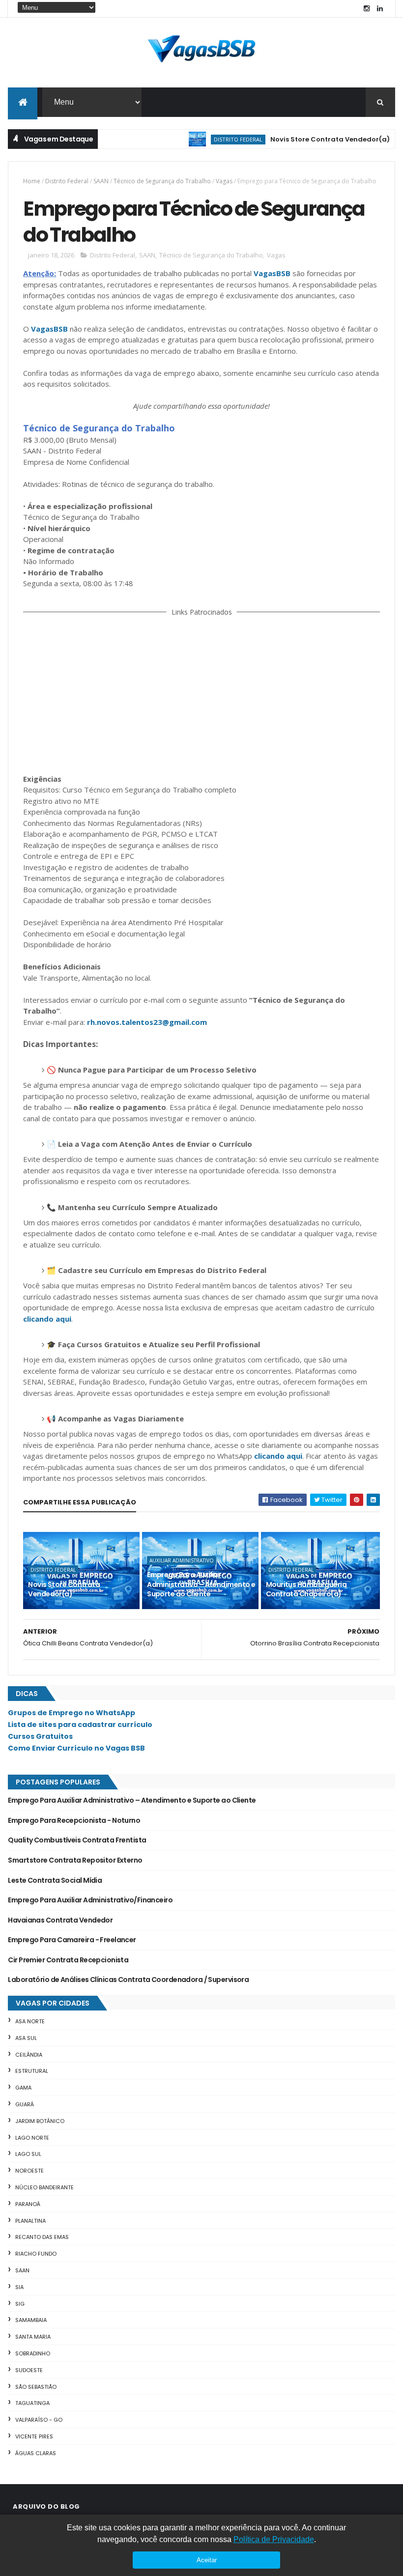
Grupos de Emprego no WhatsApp (72, 1713)
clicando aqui (47, 1319)
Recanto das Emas (42, 2237)
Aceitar (207, 2560)
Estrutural (32, 2071)
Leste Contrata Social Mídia (55, 1880)
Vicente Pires (34, 2436)
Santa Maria (33, 2337)
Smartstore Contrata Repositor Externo (75, 1860)
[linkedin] (380, 9)
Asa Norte (30, 2021)
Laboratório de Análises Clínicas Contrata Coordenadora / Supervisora (128, 1980)
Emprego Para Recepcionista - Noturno (74, 1820)
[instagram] (367, 9)
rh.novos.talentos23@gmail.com (147, 1022)
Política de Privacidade (274, 2539)
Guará (25, 2104)
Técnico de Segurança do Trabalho (162, 181)
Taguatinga (32, 2403)
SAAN (101, 181)
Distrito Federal (211, 139)
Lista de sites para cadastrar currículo (80, 1725)
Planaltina (30, 2221)
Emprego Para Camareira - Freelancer (72, 1940)
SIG (20, 2304)
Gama (23, 2088)
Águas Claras (36, 2453)
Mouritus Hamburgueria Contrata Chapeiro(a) (306, 1589)
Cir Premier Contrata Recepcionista (68, 1960)
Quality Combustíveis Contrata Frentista (77, 1840)
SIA (19, 2287)
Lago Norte (32, 2138)
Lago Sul (28, 2154)
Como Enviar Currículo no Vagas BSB (76, 1748)
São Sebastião (36, 2387)
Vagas (224, 181)
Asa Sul (26, 2038)
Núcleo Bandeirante (44, 2187)
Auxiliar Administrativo (182, 1560)
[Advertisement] (202, 693)
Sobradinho (33, 2353)
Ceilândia (29, 2055)
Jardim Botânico (40, 2121)
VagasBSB (272, 273)
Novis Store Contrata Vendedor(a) (302, 139)
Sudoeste (29, 2370)
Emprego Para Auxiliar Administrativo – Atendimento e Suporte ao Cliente (201, 1584)
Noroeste (29, 2171)
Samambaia (31, 2320)
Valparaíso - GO (39, 2420)
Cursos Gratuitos (40, 1736)
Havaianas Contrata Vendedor (60, 1920)
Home (32, 181)
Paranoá (28, 2204)
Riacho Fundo (36, 2254)
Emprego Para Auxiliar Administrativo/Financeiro (90, 1900)
